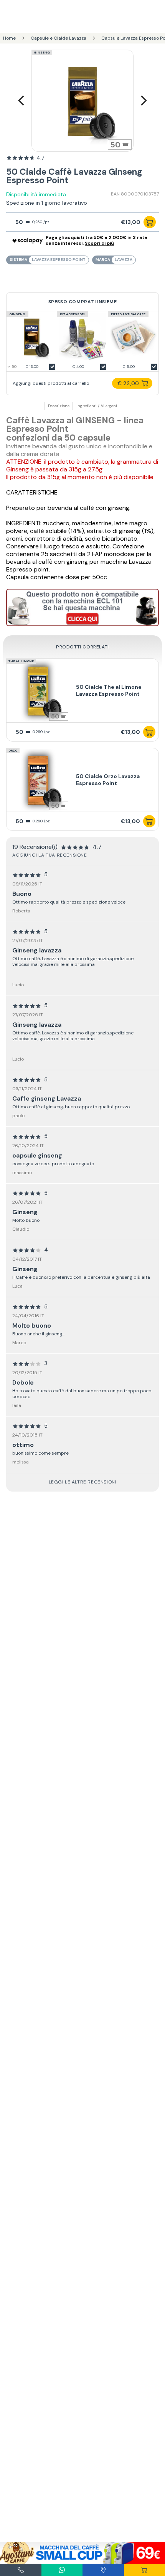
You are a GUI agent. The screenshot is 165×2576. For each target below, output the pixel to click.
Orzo (13, 750)
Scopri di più (99, 243)
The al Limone (21, 661)
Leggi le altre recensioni (83, 1482)
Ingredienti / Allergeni (97, 406)
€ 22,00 (128, 383)
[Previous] (22, 101)
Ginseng (42, 52)
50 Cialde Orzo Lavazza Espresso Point (108, 780)
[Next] (143, 101)
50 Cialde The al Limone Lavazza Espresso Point (109, 690)
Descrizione (59, 406)
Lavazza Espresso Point (59, 260)
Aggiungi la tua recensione (50, 855)
